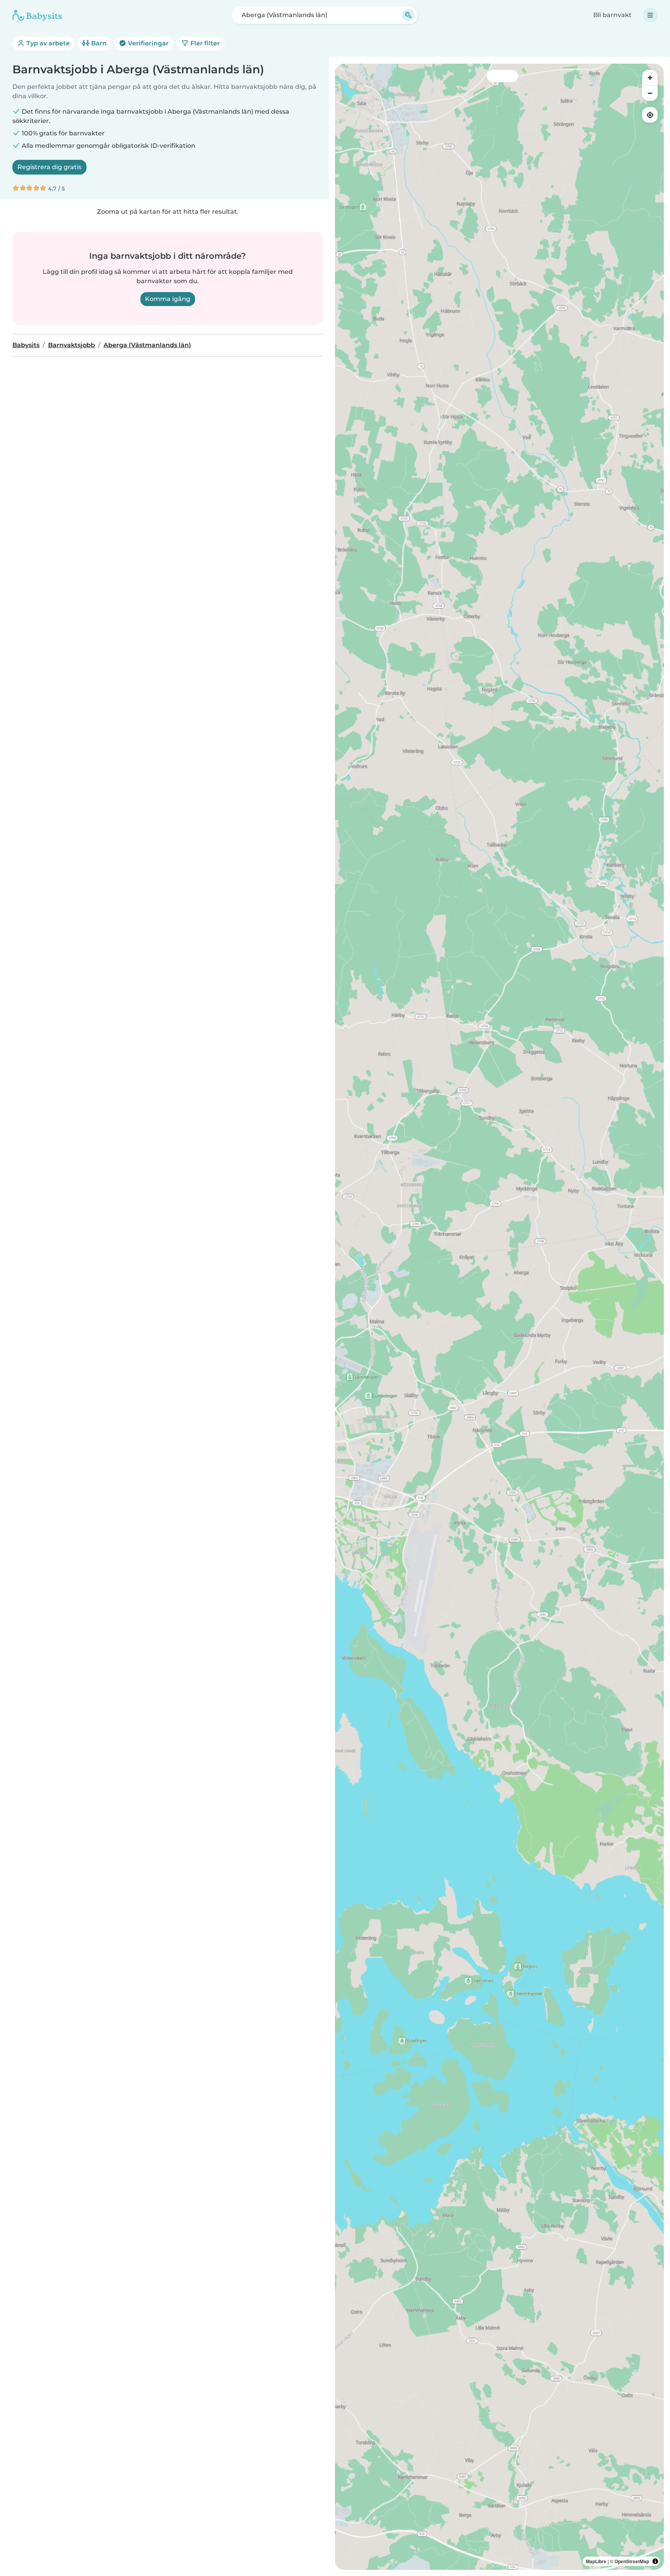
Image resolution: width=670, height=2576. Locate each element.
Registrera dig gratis (49, 167)
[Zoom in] (650, 78)
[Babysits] (37, 15)
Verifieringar (148, 43)
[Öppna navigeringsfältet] (650, 15)
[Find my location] (650, 115)
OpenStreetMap (632, 2561)
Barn (98, 43)
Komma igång (168, 299)
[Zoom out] (650, 93)
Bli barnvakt (612, 15)
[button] (373, 1435)
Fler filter (204, 43)
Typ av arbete (47, 43)
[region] (499, 1317)
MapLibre (596, 2561)
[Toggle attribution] (655, 2561)
